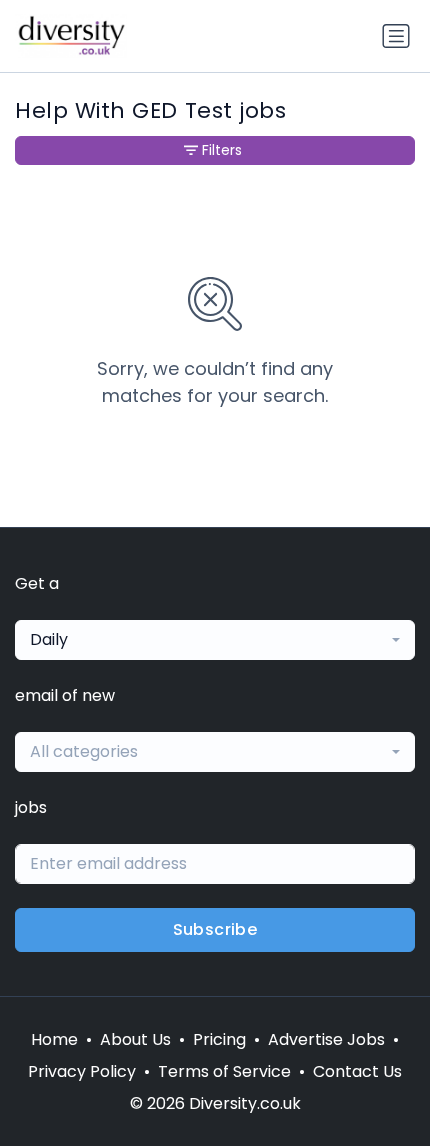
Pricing (219, 1039)
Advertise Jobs (326, 1039)
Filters (222, 150)
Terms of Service (224, 1071)
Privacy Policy (82, 1071)
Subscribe (215, 929)
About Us (135, 1039)
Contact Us (357, 1071)
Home (54, 1039)
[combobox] (215, 640)
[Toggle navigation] (396, 36)
